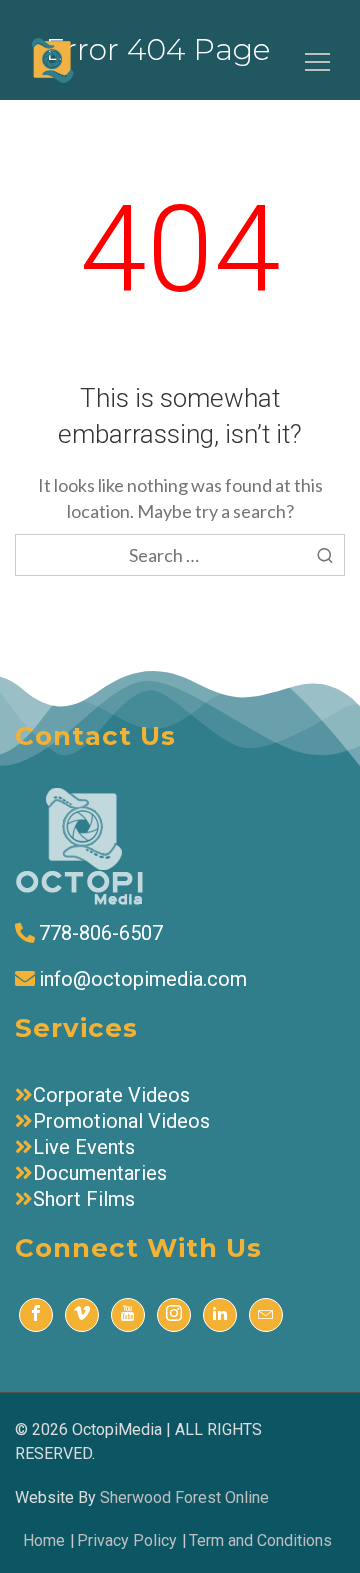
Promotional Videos (121, 1121)
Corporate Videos (111, 1095)
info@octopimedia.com (143, 979)
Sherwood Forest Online (184, 1497)
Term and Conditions (260, 1540)
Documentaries (100, 1173)
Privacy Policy (127, 1540)
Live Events (84, 1147)
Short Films (84, 1199)
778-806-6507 (101, 933)
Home (44, 1540)
